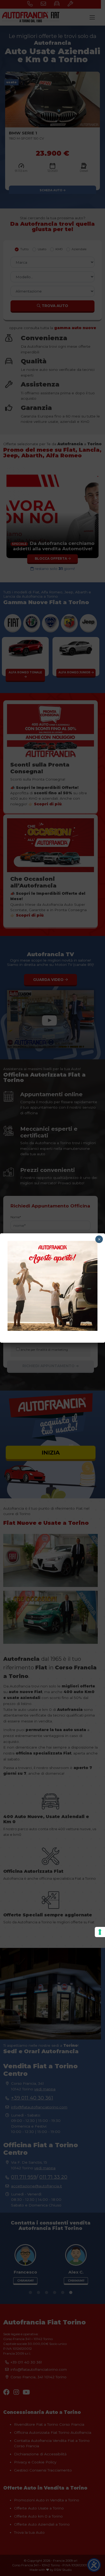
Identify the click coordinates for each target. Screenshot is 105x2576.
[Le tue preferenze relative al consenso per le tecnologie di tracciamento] (100, 1932)
